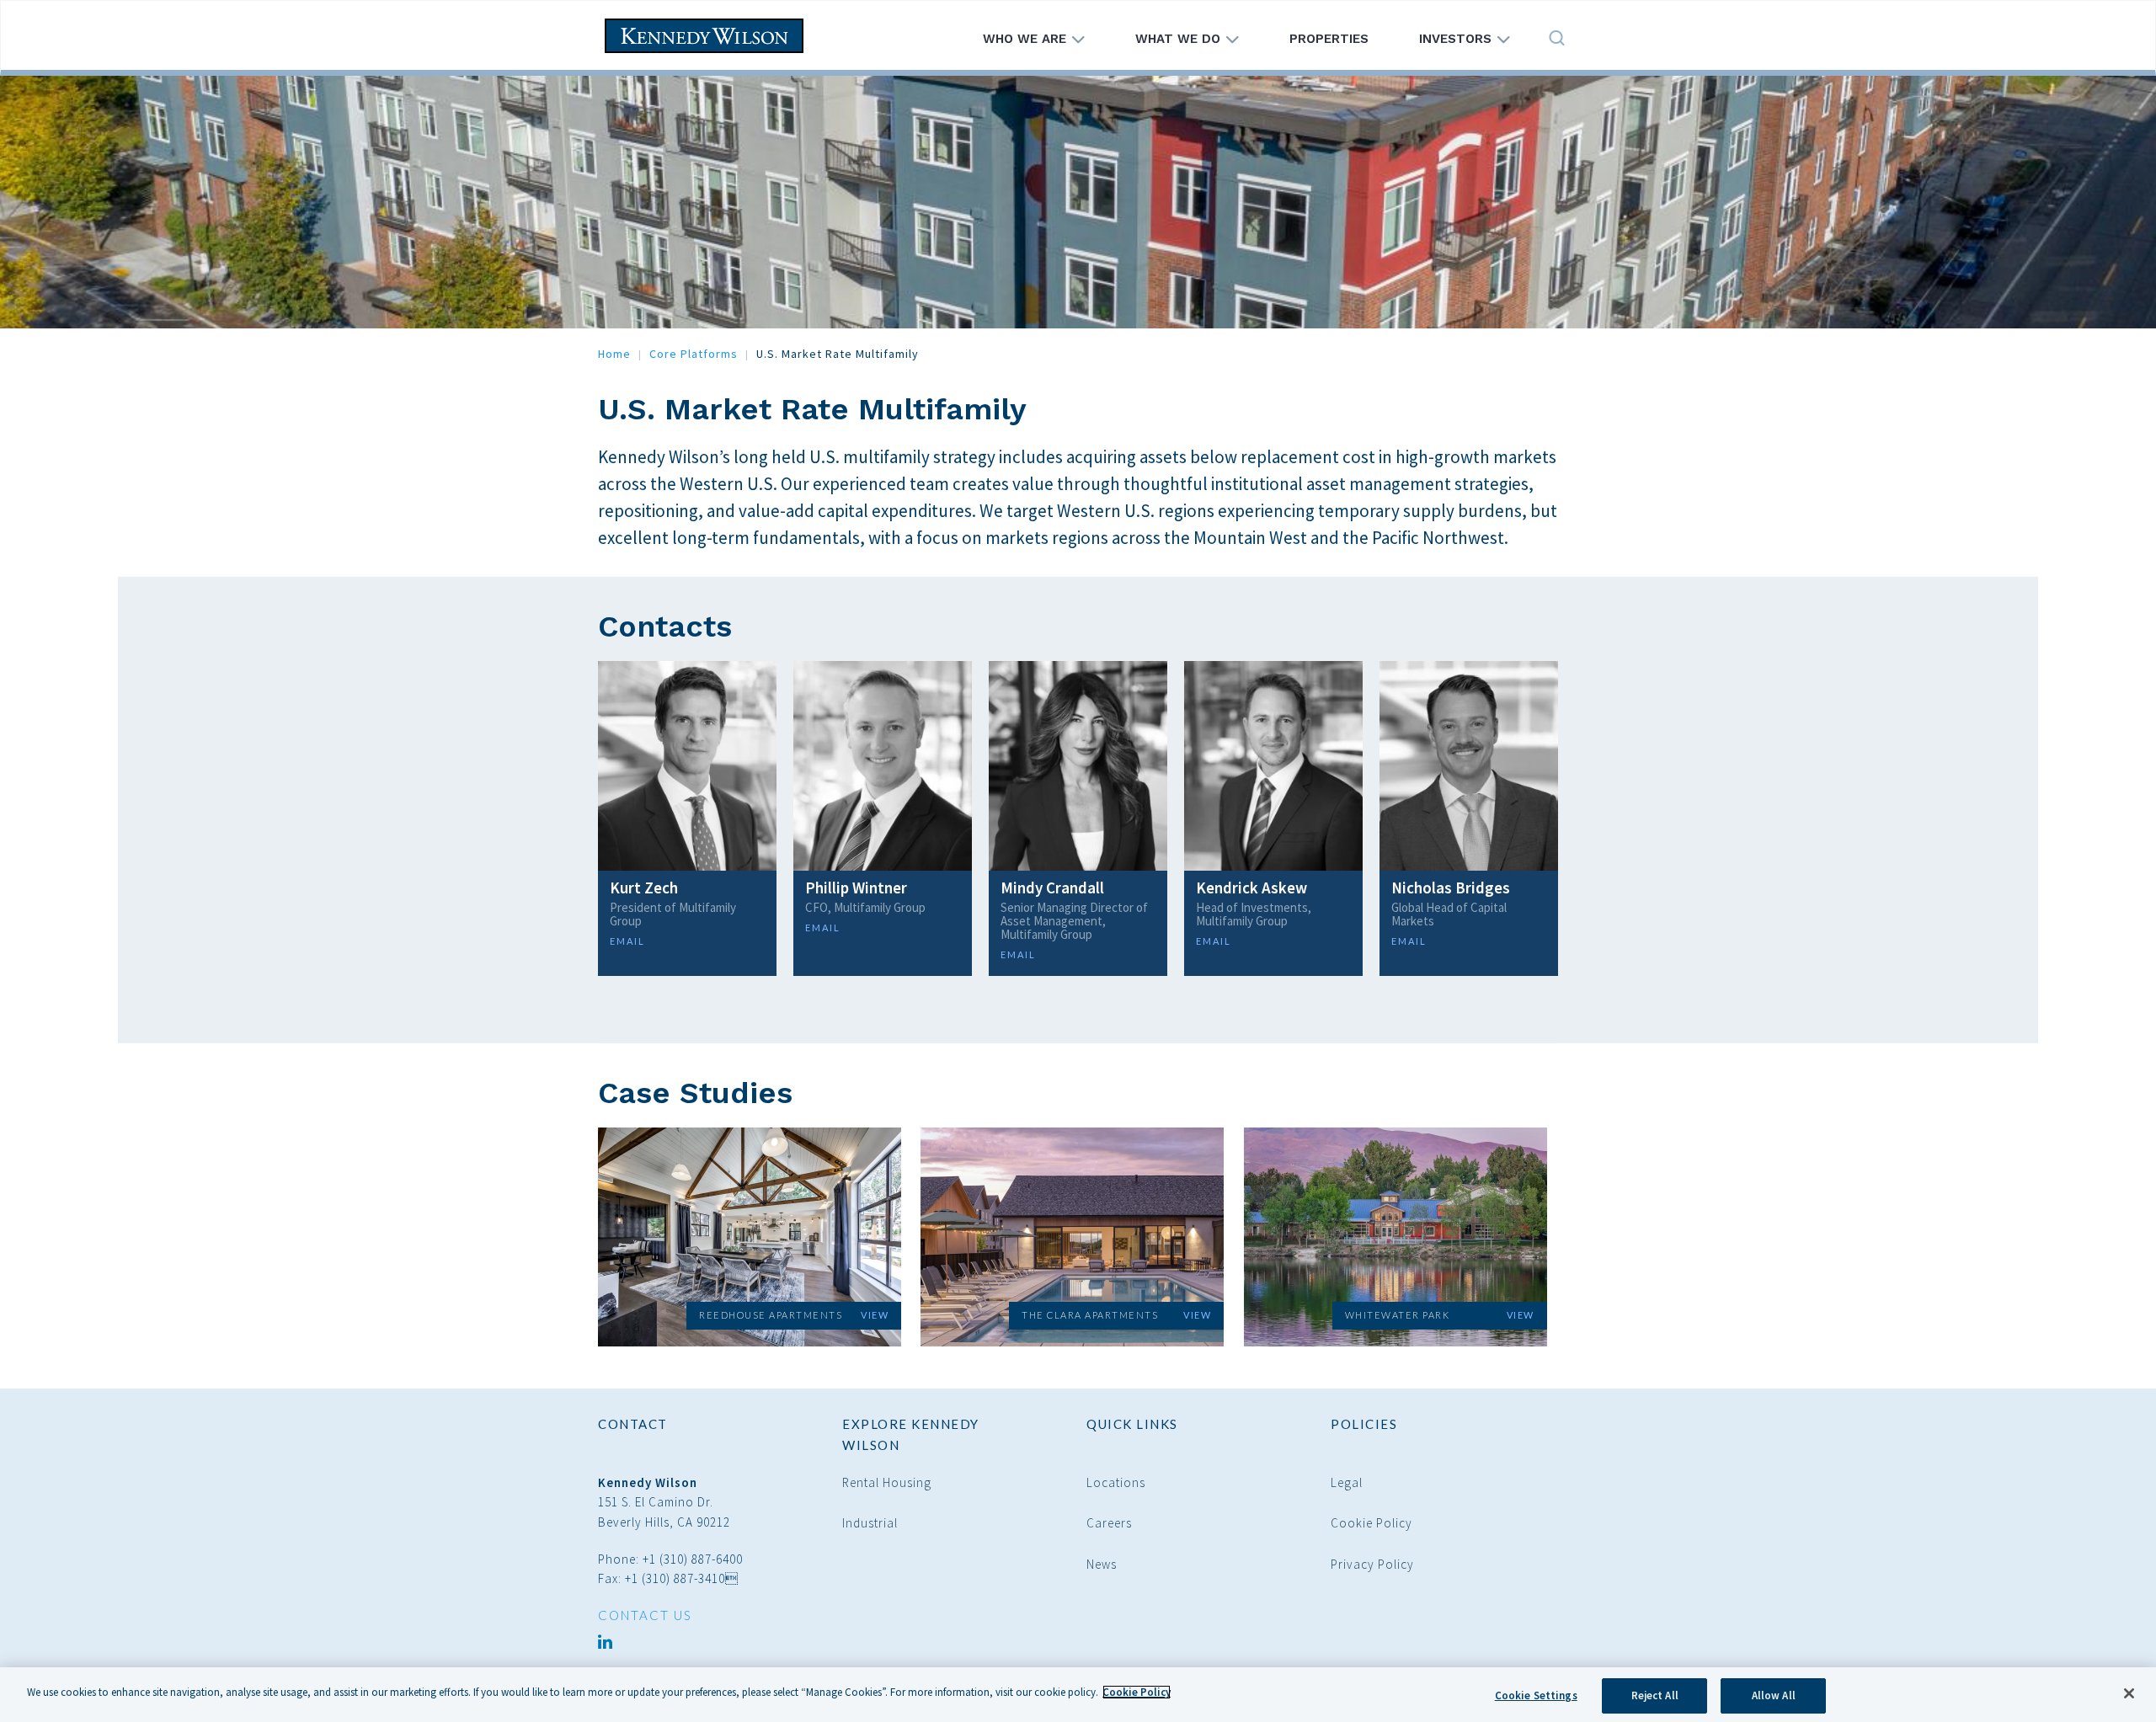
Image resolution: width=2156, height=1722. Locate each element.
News (1102, 1564)
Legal (1347, 1482)
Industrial (870, 1523)
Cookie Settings (1536, 1695)
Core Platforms (694, 354)
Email (627, 941)
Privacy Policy (1372, 1564)
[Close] (2129, 1693)
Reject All (1655, 1695)
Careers (1109, 1523)
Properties (1329, 39)
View (875, 1315)
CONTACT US (645, 1615)
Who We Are (1027, 39)
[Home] (710, 36)
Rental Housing (887, 1482)
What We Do (1180, 39)
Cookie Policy (1372, 1523)
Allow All (1774, 1695)
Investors (1457, 39)
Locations (1116, 1482)
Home (614, 354)
